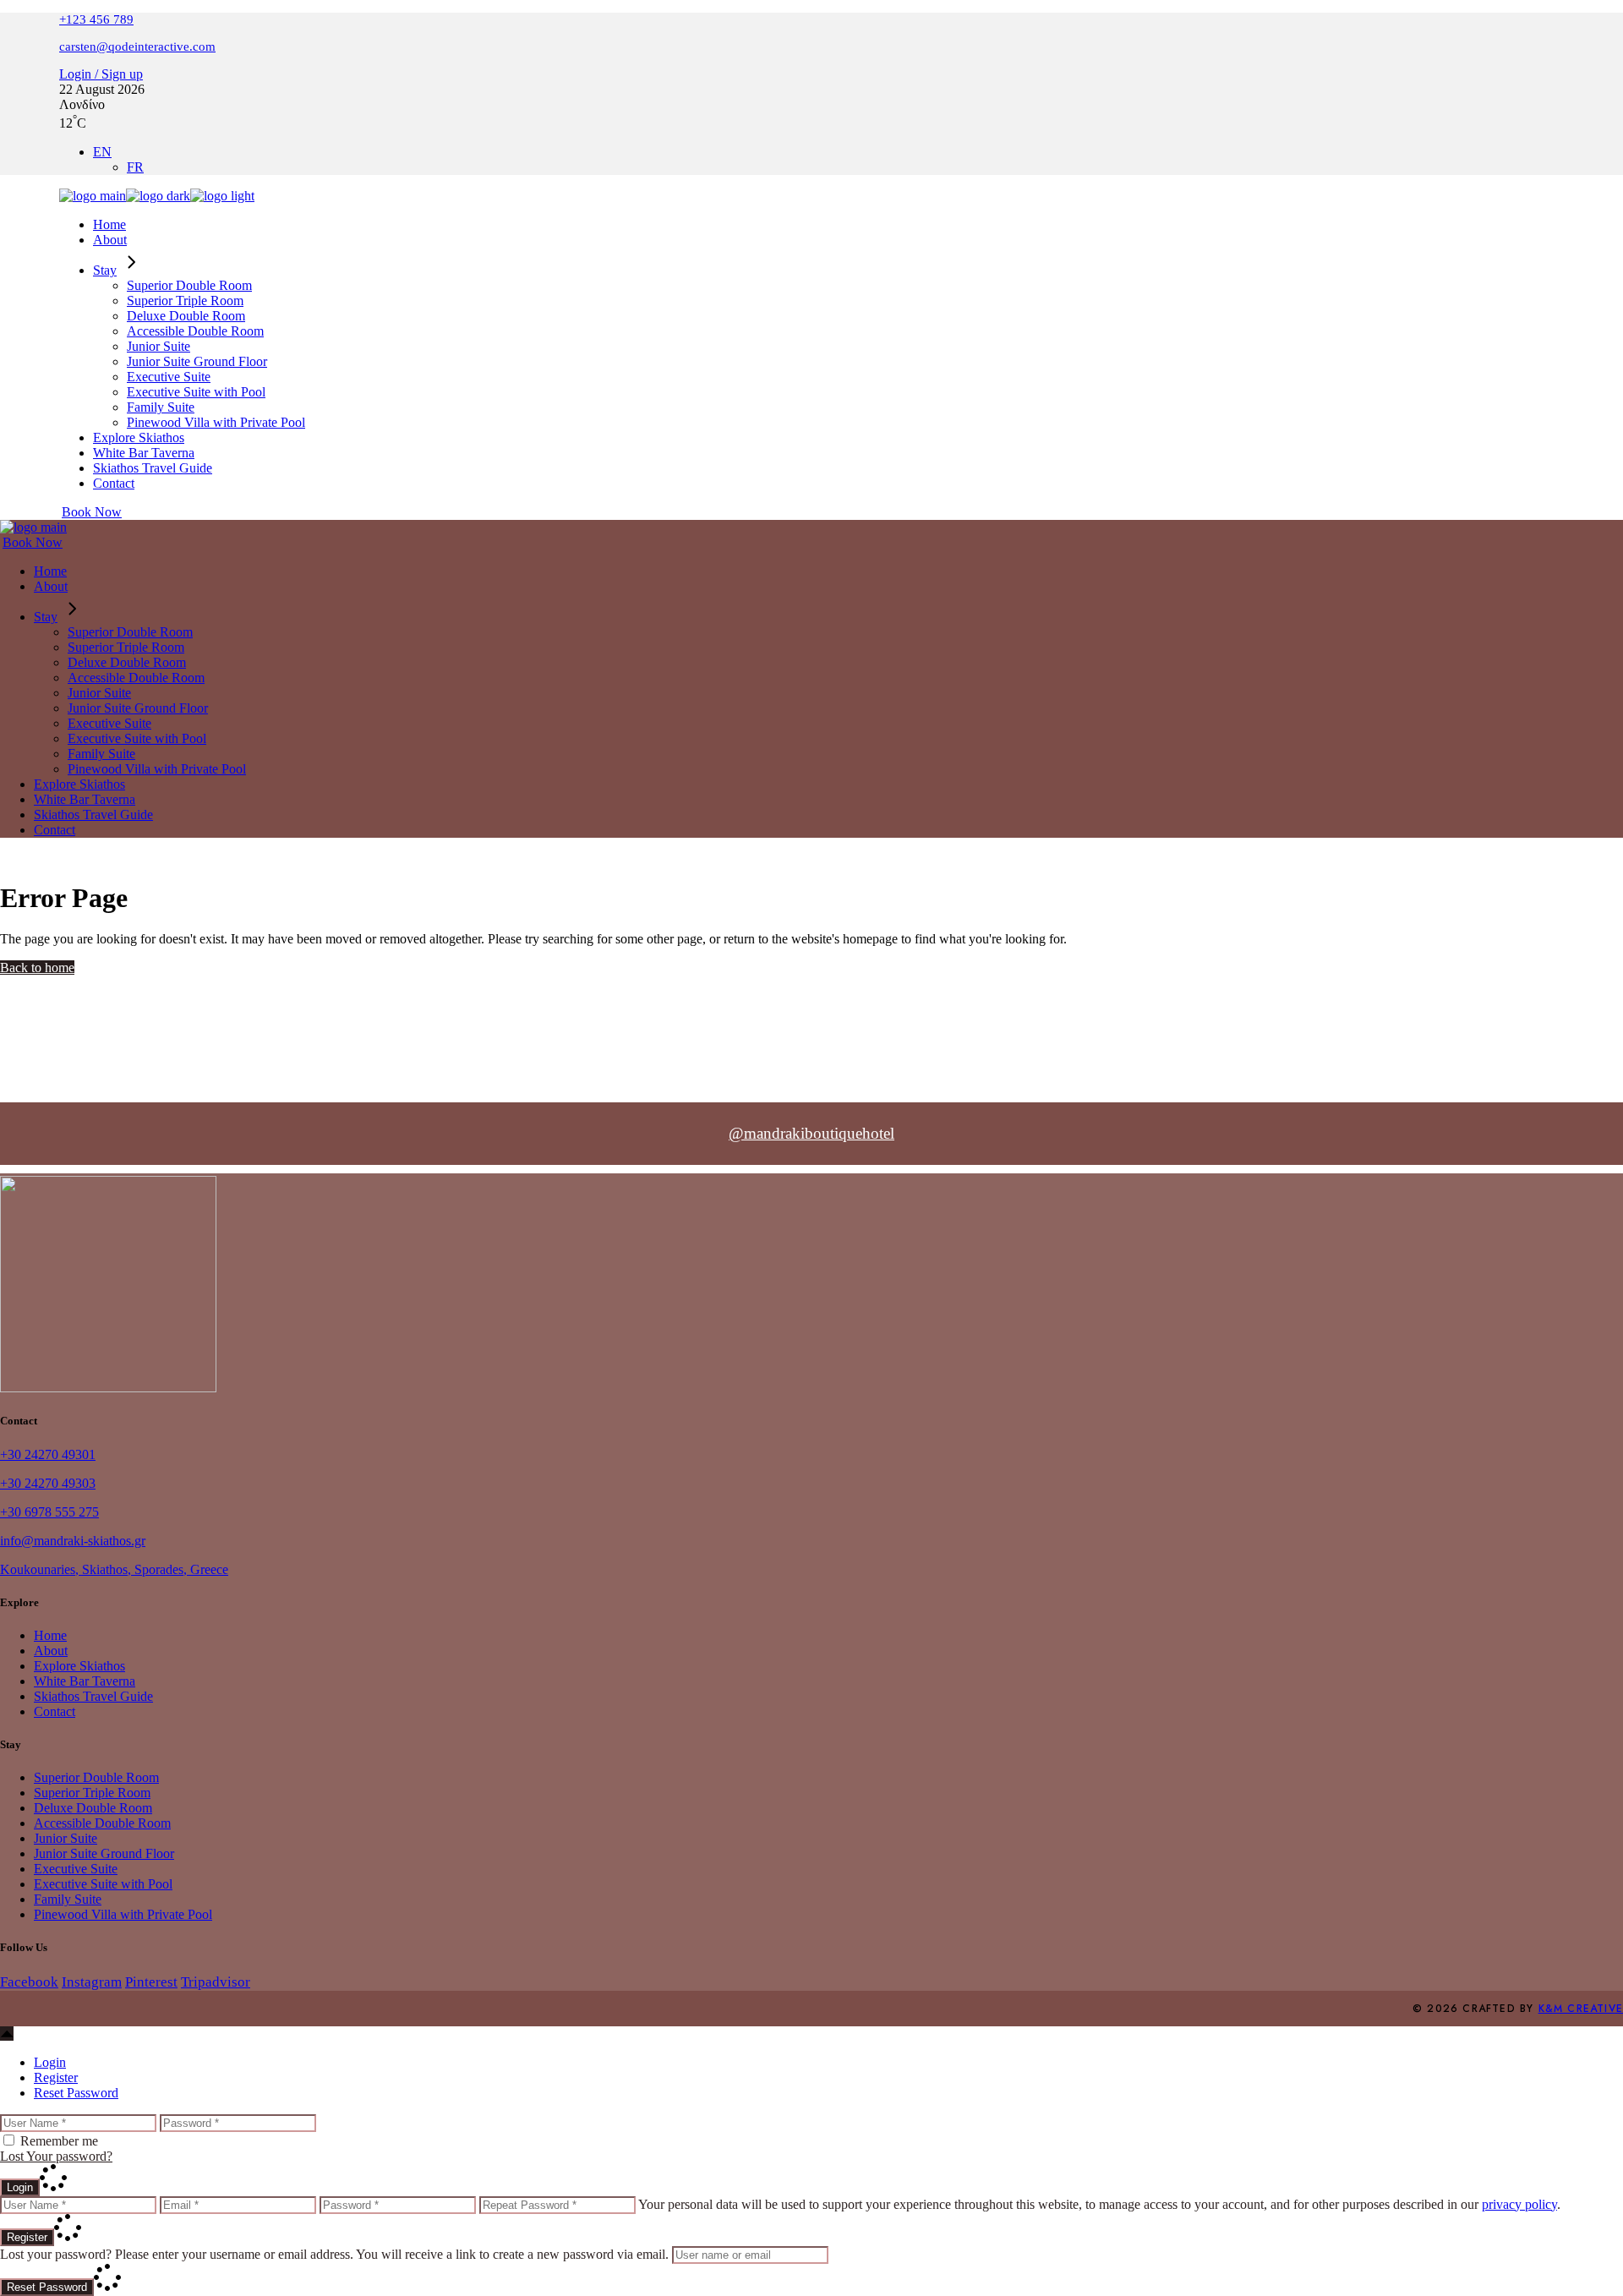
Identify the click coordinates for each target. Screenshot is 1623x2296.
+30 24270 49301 (48, 1454)
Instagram (92, 1982)
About (51, 1651)
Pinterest (151, 1982)
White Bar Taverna (85, 1681)
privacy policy (1519, 2204)
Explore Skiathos (79, 1666)
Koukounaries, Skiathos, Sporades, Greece (114, 1569)
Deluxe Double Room (93, 1808)
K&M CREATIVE (1581, 2009)
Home (50, 1635)
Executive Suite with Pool (103, 1884)
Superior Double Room (96, 1777)
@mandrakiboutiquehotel (811, 1133)
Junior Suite (66, 1838)
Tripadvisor (216, 1982)
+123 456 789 (96, 19)
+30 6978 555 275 (49, 1512)
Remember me (59, 2141)
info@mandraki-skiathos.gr (73, 1541)
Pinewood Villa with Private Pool (123, 1914)
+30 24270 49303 (48, 1483)
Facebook (29, 1982)
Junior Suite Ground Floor (104, 1853)
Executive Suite (76, 1869)
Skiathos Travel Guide (93, 1696)
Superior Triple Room (92, 1793)
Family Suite (68, 1899)
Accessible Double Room (102, 1823)
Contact (55, 1711)
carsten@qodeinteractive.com (137, 46)
